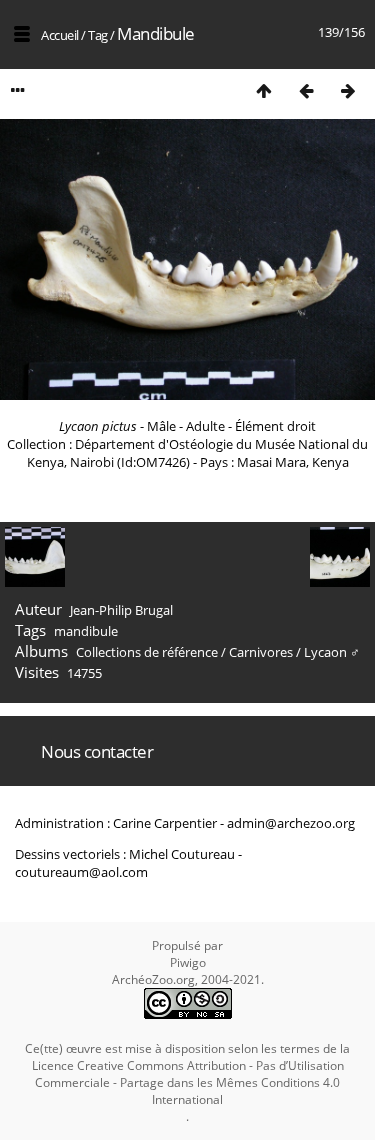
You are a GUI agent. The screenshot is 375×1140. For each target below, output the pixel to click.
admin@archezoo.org (291, 823)
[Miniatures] (264, 90)
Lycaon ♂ (332, 652)
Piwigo (188, 962)
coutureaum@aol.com (81, 872)
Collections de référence (147, 652)
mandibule (86, 631)
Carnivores (261, 652)
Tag (98, 35)
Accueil (60, 35)
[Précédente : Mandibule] (306, 90)
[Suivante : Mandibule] (348, 90)
